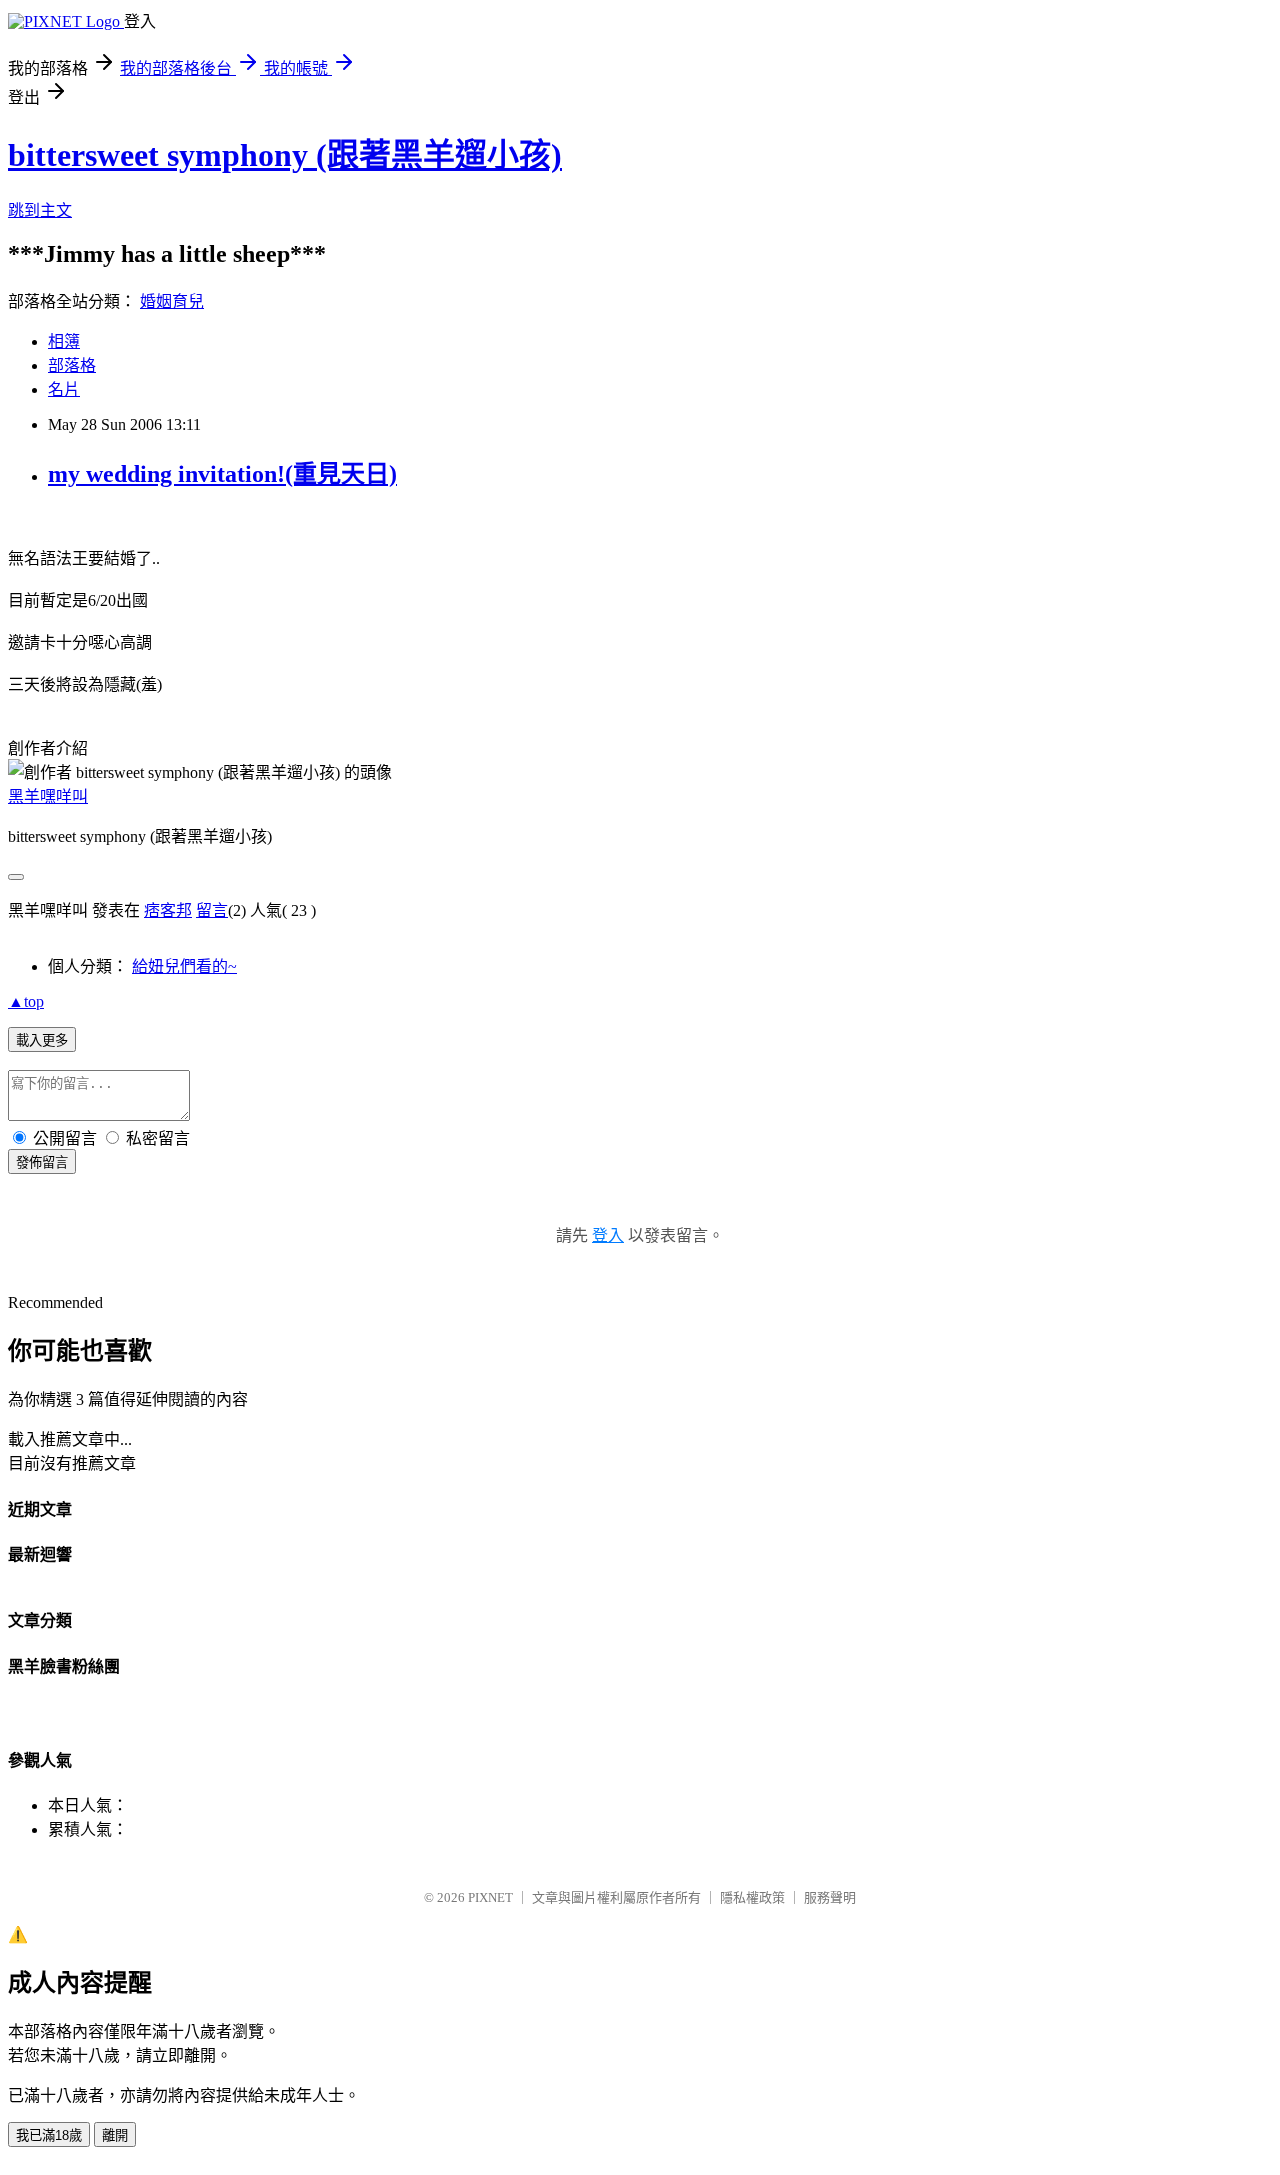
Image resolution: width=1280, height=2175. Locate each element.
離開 (115, 2135)
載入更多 (42, 1040)
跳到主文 (40, 210)
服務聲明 (830, 1897)
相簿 (64, 341)
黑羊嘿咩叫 (48, 796)
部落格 (72, 365)
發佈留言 (42, 1162)
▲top (26, 1001)
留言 (212, 910)
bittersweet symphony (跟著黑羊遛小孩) (285, 155)
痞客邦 (168, 910)
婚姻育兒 (172, 301)
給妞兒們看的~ (184, 966)
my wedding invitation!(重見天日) (222, 474)
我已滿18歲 (49, 2135)
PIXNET (490, 1897)
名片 (64, 389)
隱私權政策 (752, 1897)
